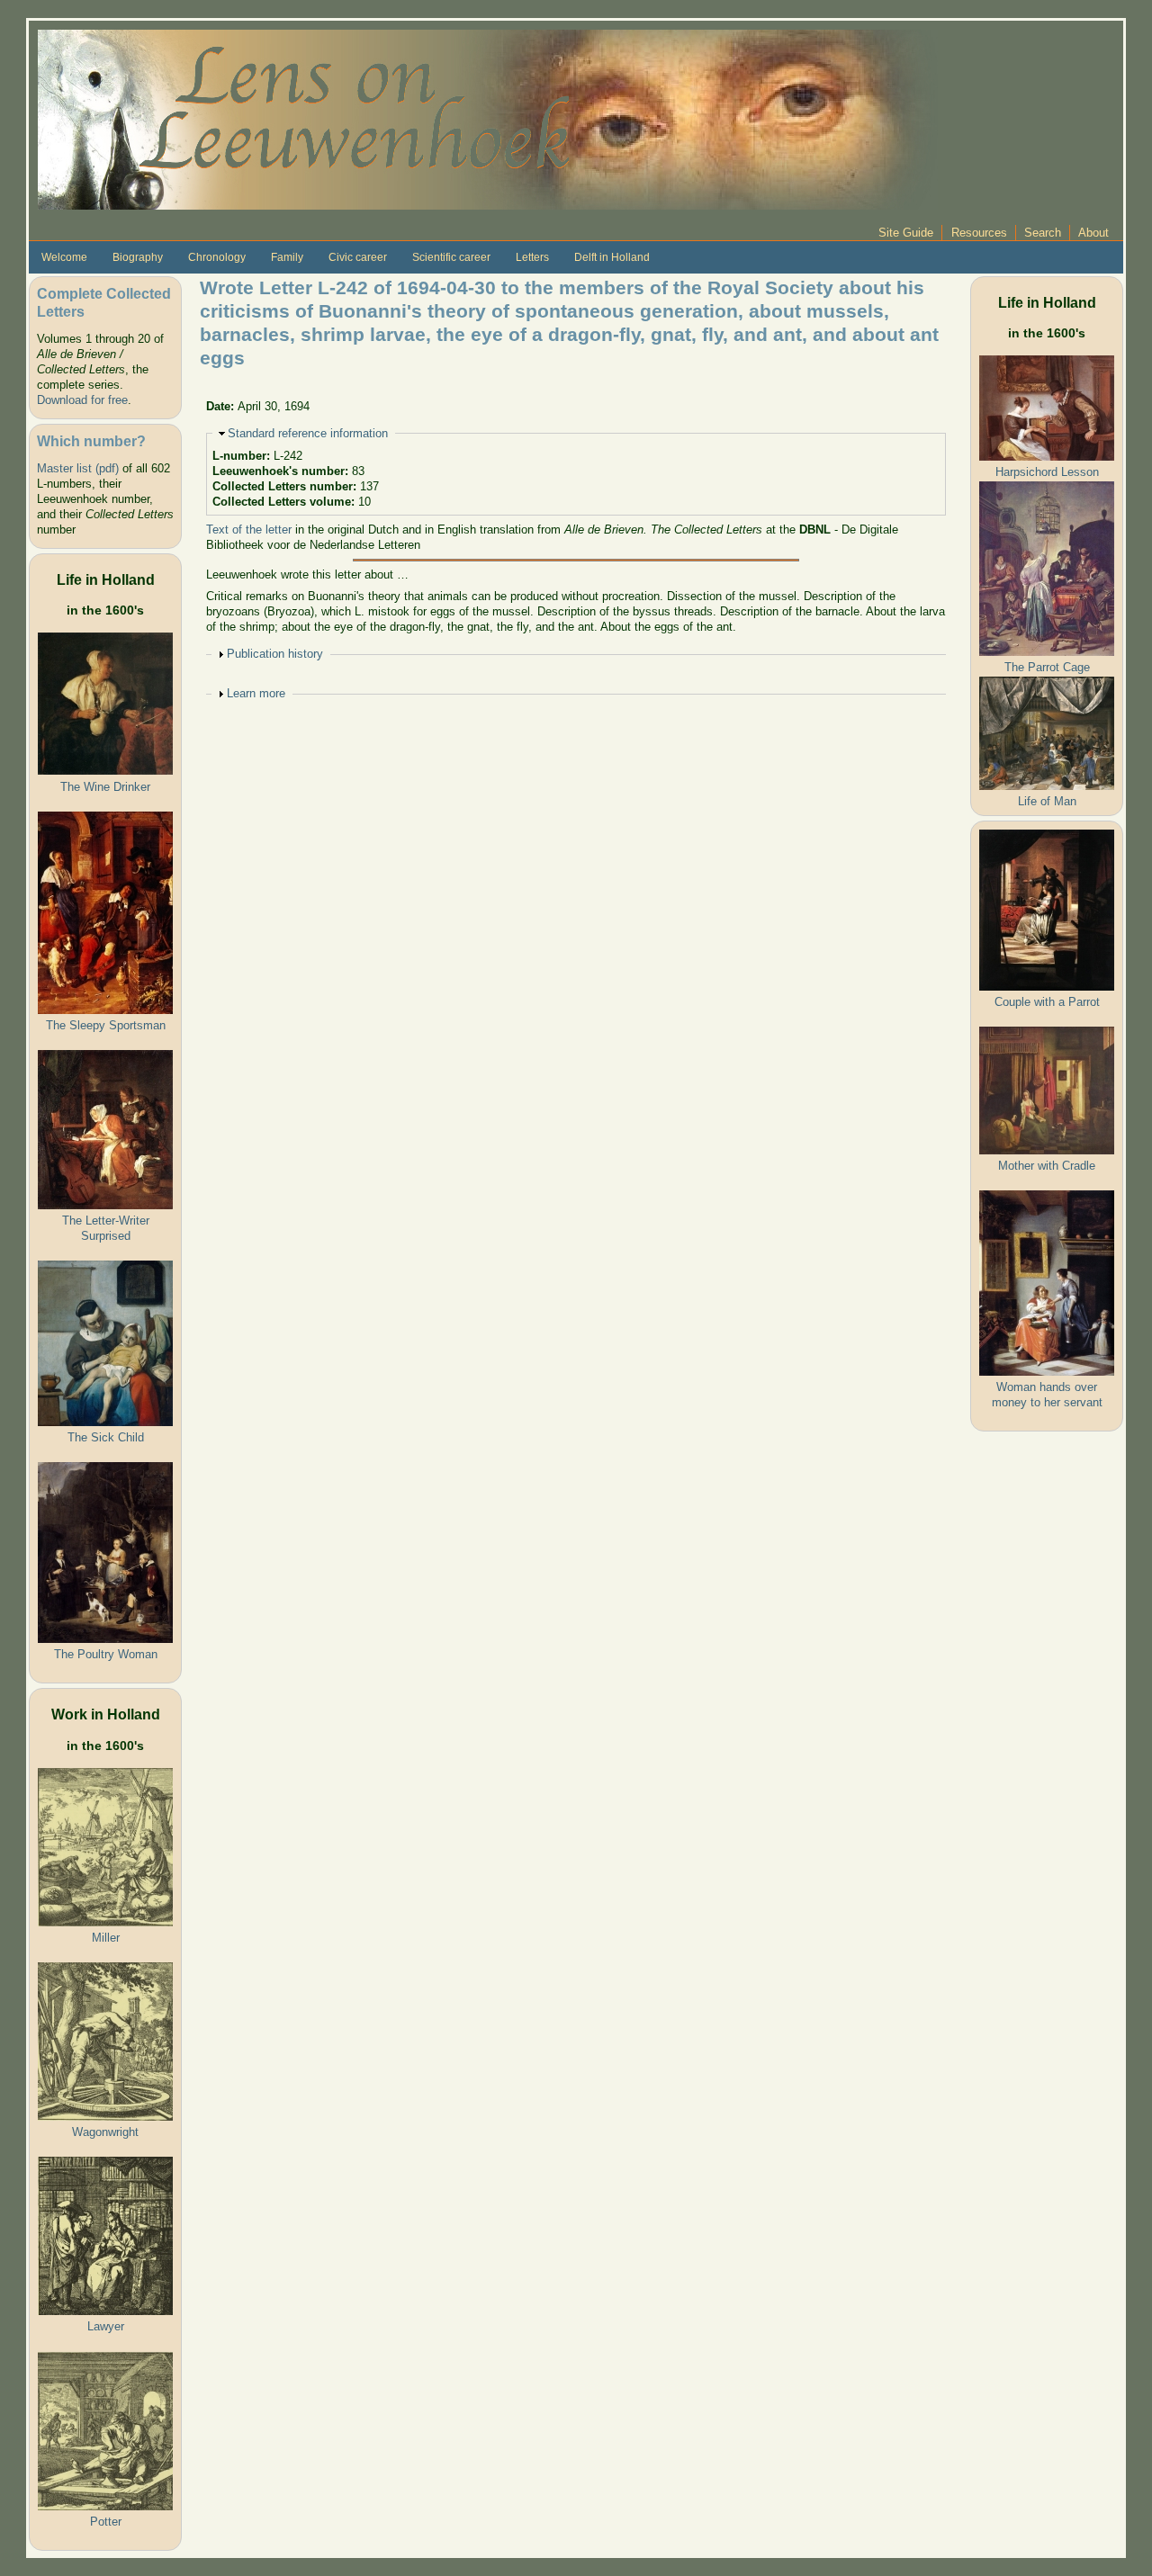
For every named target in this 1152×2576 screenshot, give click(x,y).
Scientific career (451, 257)
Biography (138, 257)
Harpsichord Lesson (1047, 472)
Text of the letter (249, 530)
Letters (532, 257)
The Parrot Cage (1047, 667)
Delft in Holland (612, 257)
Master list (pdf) (78, 468)
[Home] (488, 118)
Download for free (82, 400)
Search (1043, 233)
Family (287, 257)
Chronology (217, 257)
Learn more (256, 693)
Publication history (275, 654)
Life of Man (1047, 801)
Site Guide (906, 233)
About (1093, 233)
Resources (979, 233)
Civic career (358, 257)
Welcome (64, 257)
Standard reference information (308, 433)
